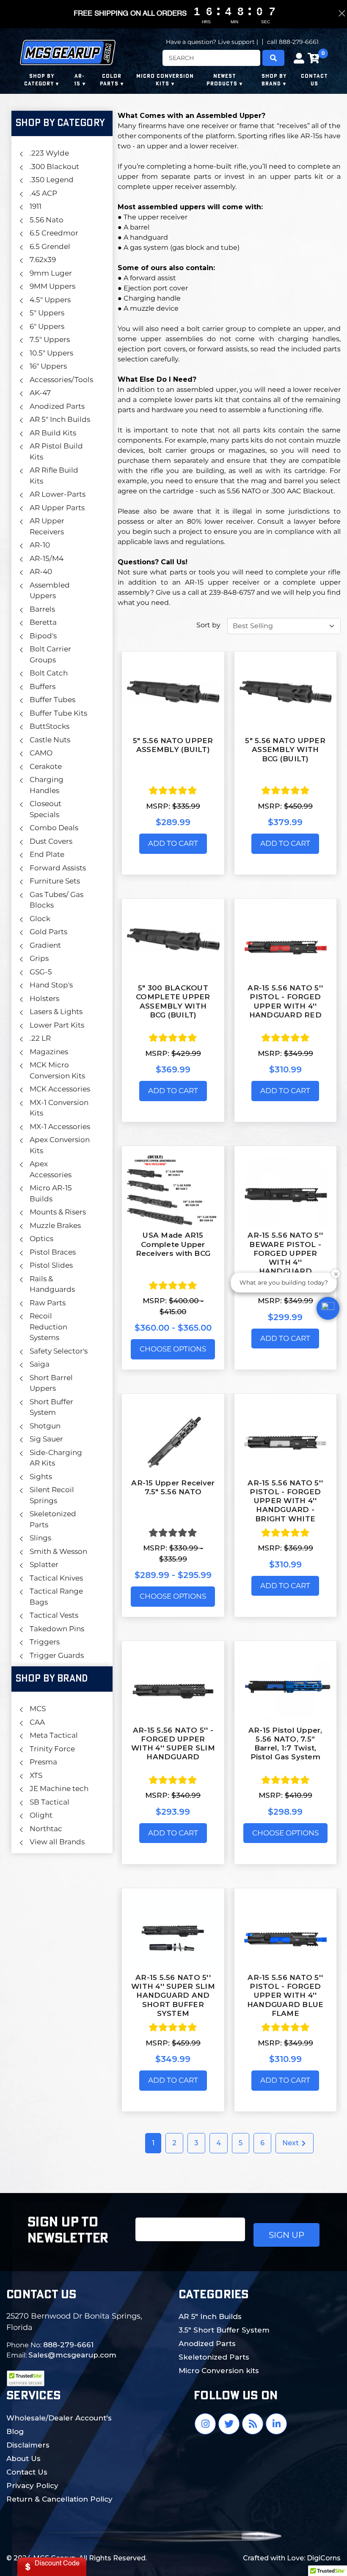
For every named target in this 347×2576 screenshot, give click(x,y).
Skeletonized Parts (53, 1519)
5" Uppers (47, 313)
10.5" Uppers (51, 353)
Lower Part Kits (57, 1025)
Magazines (49, 1052)
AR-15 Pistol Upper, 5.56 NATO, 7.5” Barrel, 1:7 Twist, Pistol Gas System (285, 1744)
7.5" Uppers (50, 339)
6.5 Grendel (50, 246)
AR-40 (41, 572)
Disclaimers (28, 2445)
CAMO (41, 753)
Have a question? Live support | (212, 42)
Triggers (45, 1642)
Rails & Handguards (52, 1284)
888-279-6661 (68, 2345)
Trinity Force (52, 1749)
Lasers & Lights (56, 1012)
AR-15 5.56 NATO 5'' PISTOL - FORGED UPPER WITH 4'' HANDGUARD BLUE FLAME (285, 1995)
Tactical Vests (54, 1615)
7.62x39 (43, 260)
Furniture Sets (55, 881)
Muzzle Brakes (55, 1225)
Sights (41, 1477)
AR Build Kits (53, 433)
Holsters (44, 998)
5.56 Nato (47, 220)
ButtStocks (50, 726)
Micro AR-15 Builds (51, 1193)
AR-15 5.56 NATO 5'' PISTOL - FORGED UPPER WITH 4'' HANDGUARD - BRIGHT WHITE (285, 1501)
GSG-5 (41, 972)
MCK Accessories (60, 1089)
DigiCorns (324, 2558)
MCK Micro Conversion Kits (57, 1070)
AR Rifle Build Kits (54, 476)
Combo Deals (54, 828)
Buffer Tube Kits (58, 713)
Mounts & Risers (58, 1212)
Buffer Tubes (52, 700)
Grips (39, 958)
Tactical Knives (56, 1578)
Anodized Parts (57, 406)
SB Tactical (50, 1802)
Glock (40, 919)
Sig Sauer (46, 1439)
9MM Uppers (52, 286)
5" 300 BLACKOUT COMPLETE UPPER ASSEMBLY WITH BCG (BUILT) (173, 1001)
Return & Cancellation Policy (59, 2499)
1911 (36, 206)
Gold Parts (48, 932)
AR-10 (40, 545)
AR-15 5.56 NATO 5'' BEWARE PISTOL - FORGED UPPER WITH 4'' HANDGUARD (285, 1253)
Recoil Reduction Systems (48, 1327)
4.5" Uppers (50, 300)
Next (291, 2143)
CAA (37, 1722)
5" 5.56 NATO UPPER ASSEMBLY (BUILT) (173, 745)
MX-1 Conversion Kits (59, 1108)
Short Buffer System (51, 1407)
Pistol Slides (51, 1265)
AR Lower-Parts (58, 494)
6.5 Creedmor (54, 233)
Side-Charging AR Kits (56, 1458)
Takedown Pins (57, 1629)
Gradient (45, 945)
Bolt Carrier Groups (50, 654)
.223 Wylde (49, 153)
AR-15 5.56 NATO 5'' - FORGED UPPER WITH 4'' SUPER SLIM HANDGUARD (173, 1744)
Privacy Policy (32, 2486)
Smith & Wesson (58, 1551)
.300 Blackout (54, 167)
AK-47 (40, 393)
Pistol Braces (53, 1252)
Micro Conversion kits (219, 2371)
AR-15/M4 (47, 558)
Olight (41, 1815)
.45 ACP (43, 193)
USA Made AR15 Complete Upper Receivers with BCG (173, 1244)
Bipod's (43, 636)
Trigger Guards (57, 1655)
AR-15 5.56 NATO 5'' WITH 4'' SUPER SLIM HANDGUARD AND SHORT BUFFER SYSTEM (173, 1995)
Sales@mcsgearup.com (72, 2355)
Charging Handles (47, 785)
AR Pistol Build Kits (56, 451)
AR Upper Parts (57, 508)
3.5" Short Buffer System (224, 2330)
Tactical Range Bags (56, 1597)
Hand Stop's (51, 985)
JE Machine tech (59, 1788)
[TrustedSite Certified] (25, 2378)
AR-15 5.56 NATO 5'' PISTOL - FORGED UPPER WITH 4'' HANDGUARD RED (285, 1001)
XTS (36, 1775)
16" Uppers (48, 366)
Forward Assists (58, 868)
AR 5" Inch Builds (60, 419)
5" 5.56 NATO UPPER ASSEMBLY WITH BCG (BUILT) (285, 750)
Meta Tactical (54, 1735)
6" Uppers (47, 326)
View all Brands (57, 1842)
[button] (328, 1308)
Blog (15, 2431)
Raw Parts (48, 1303)
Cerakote (46, 766)
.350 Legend (52, 180)
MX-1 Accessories (60, 1127)
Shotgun (45, 1426)
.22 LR (40, 1038)
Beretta (43, 622)
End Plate (47, 854)
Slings (40, 1538)
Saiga (40, 1364)
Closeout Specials (45, 809)
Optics (41, 1239)
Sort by (208, 625)
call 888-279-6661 (293, 42)
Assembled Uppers (50, 591)
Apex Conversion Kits (60, 1145)
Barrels (42, 609)
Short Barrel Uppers (51, 1383)
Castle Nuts (50, 740)
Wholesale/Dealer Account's (59, 2418)
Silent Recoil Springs (52, 1495)
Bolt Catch (49, 673)
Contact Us (27, 2472)
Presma (43, 1762)
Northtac (46, 1829)
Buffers (43, 686)
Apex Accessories (51, 1169)
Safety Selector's (59, 1351)
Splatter (44, 1564)
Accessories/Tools (60, 380)
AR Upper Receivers (47, 526)
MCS (38, 1709)
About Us (23, 2458)
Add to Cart (173, 843)
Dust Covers (51, 841)
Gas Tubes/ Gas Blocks (56, 900)
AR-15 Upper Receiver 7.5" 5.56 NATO (173, 1487)
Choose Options (173, 1349)
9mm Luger (51, 273)
